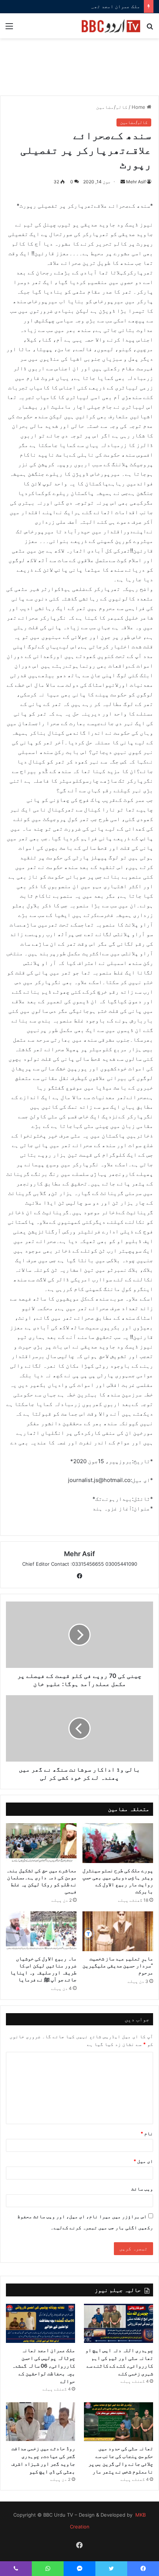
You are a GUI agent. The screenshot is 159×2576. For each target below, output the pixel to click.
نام (147, 2133)
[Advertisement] (79, 71)
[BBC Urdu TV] (111, 26)
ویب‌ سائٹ (142, 2189)
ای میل (143, 2161)
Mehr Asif (136, 182)
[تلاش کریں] (150, 29)
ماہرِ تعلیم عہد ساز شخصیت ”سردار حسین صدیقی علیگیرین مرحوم (118, 1965)
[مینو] (9, 29)
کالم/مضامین (112, 107)
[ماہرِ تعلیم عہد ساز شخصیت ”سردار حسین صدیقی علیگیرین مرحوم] (118, 1931)
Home (139, 107)
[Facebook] (79, 1576)
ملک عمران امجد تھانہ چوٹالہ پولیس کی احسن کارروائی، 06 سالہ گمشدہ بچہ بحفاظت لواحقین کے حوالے (43, 2366)
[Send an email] (123, 182)
